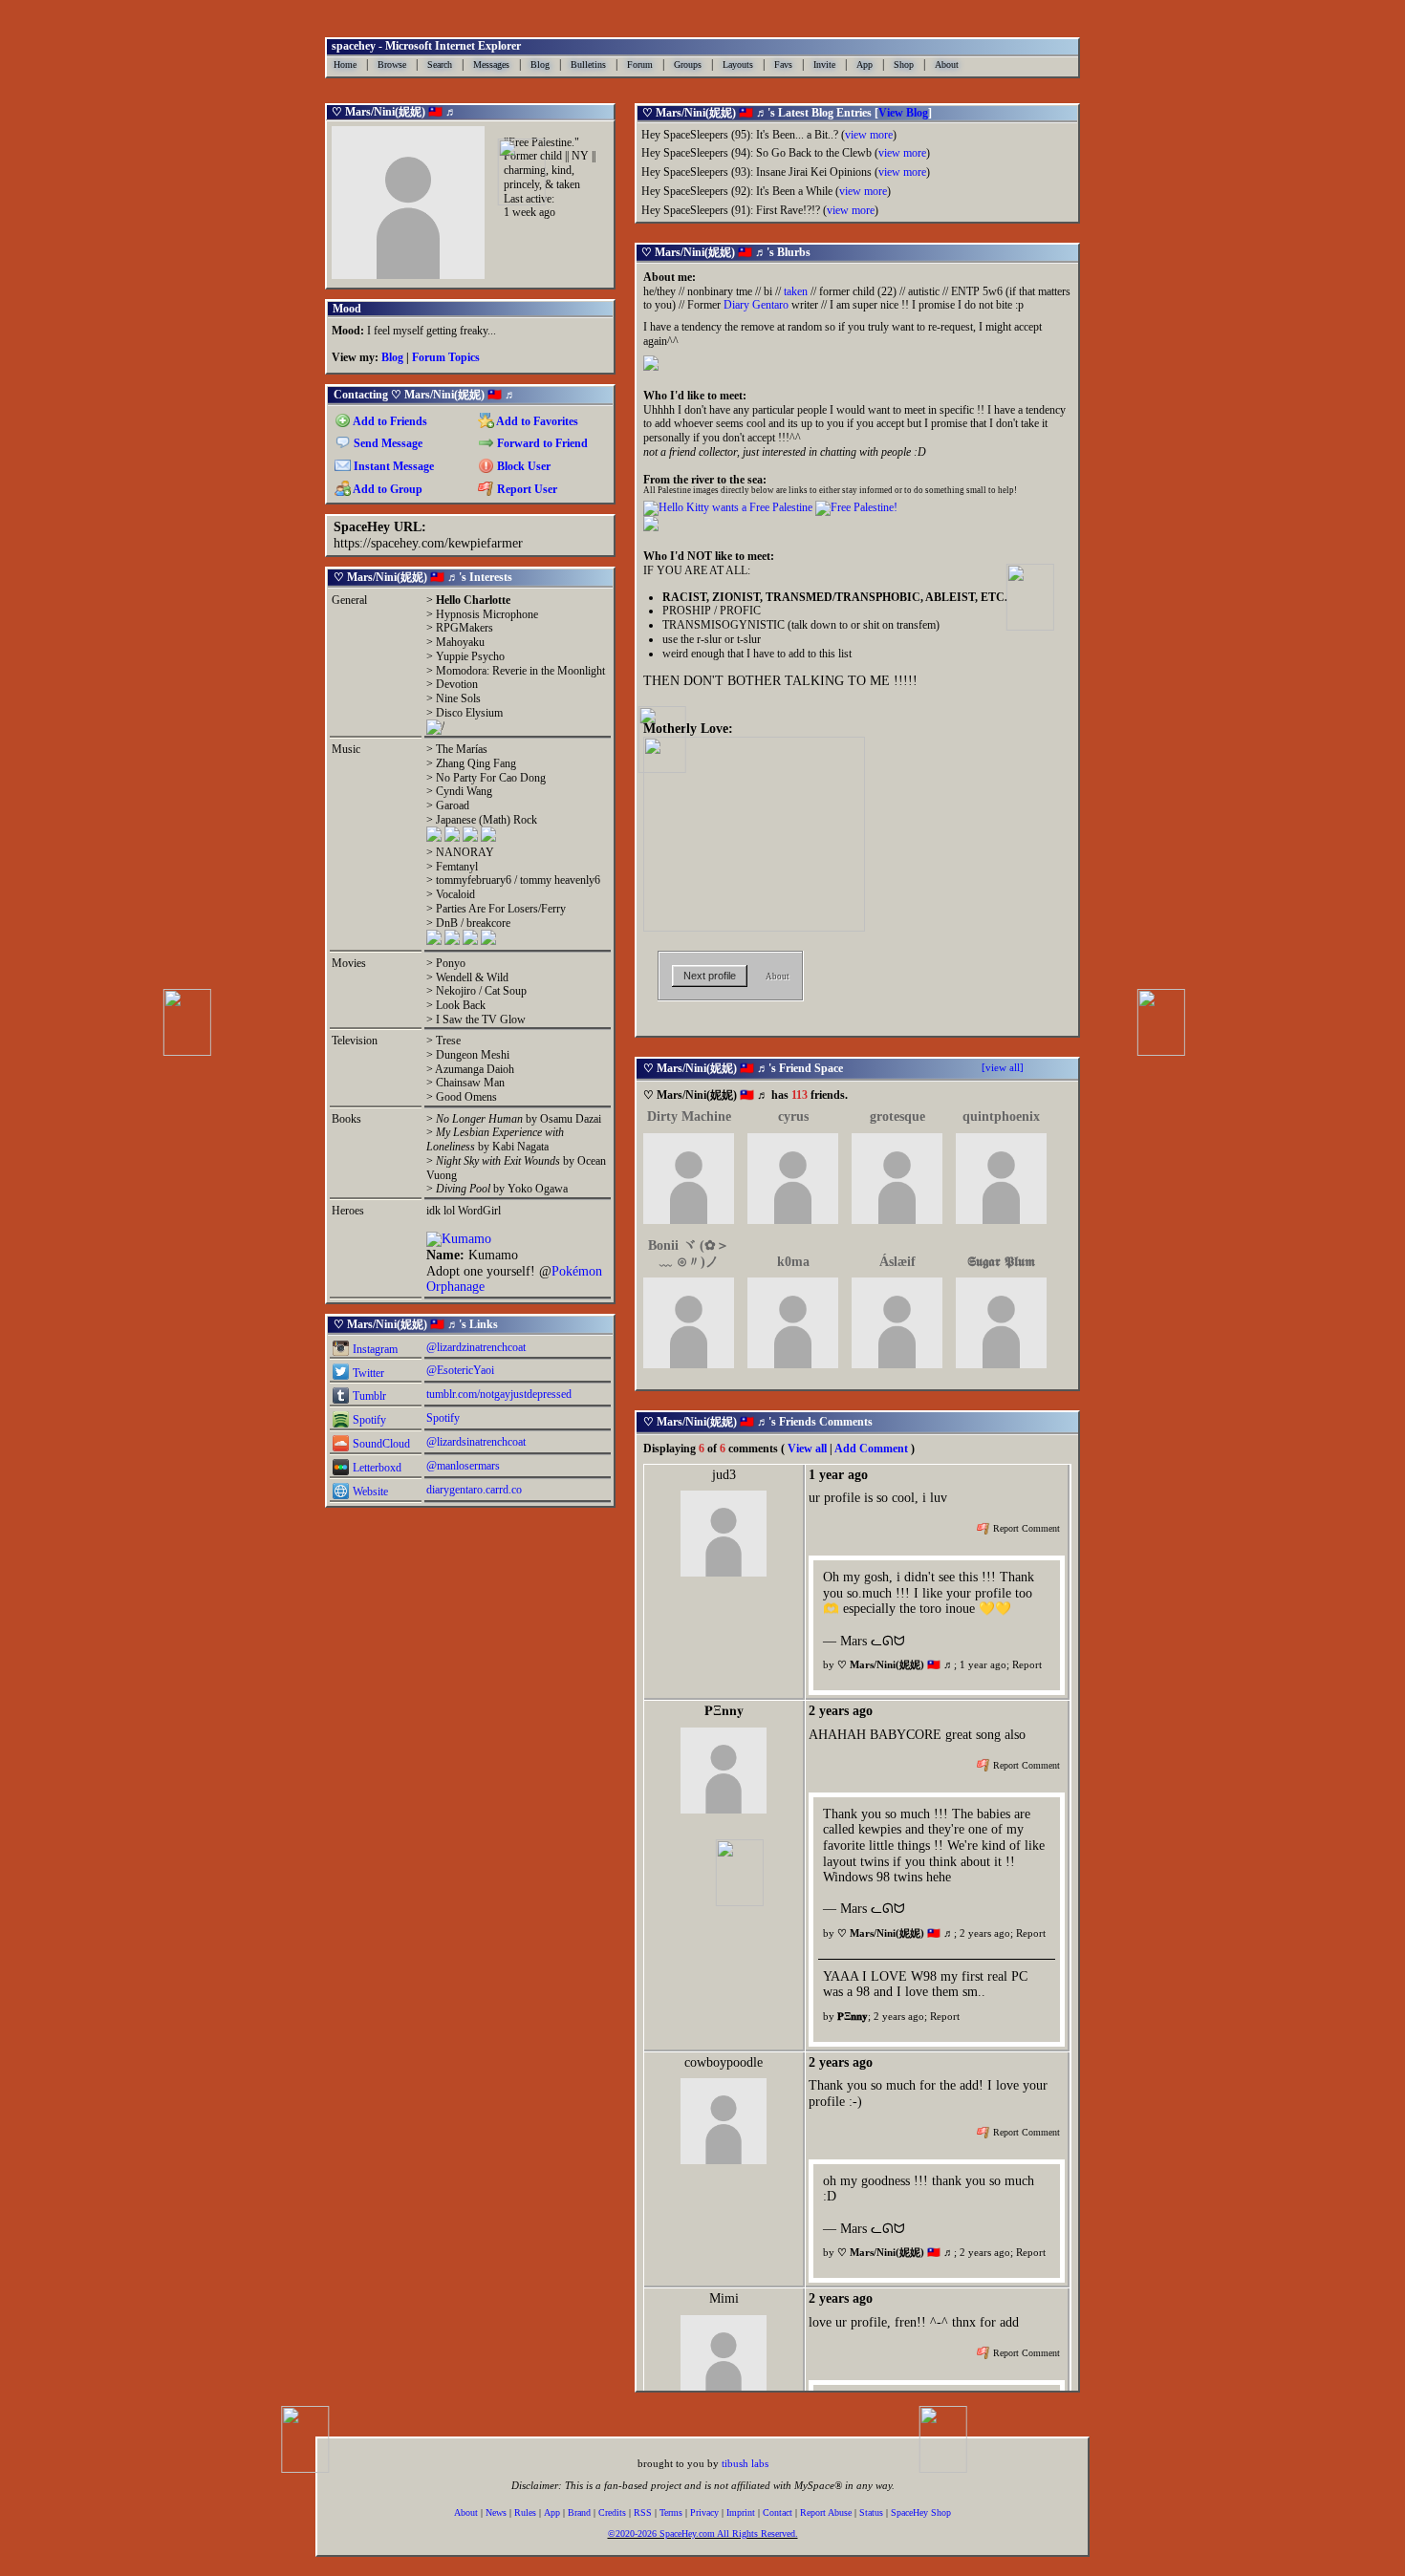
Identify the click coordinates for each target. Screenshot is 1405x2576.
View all (807, 1449)
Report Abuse (826, 2512)
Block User (522, 466)
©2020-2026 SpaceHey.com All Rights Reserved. (703, 2534)
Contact (778, 2512)
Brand (579, 2512)
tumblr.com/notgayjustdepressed (499, 1394)
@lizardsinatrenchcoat (476, 1442)
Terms (671, 2512)
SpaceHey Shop (921, 2512)
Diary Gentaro (756, 305)
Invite (824, 64)
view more (869, 135)
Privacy (704, 2512)
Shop (904, 64)
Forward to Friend (541, 443)
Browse (392, 64)
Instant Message (392, 466)
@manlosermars (463, 1466)
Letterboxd (376, 1468)
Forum (640, 64)
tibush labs (745, 2463)
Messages (491, 64)
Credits (612, 2512)
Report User (526, 489)
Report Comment (1025, 1529)
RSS (643, 2512)
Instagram (374, 1349)
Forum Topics (446, 357)
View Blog (903, 113)
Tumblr (368, 1396)
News (496, 2512)
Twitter (367, 1373)
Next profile (710, 976)
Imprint (741, 2512)
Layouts (738, 64)
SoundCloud (380, 1444)
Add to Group (387, 489)
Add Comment (871, 1449)
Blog (540, 64)
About (947, 64)
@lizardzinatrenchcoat (476, 1347)
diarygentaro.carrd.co (474, 1490)
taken (796, 291)
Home (345, 64)
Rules (525, 2512)
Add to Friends (389, 421)
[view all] (1003, 1067)
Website (369, 1492)
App (865, 64)
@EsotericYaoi (460, 1370)
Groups (688, 64)
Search (440, 64)
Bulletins (588, 64)
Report (1027, 1664)
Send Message (387, 443)
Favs (783, 64)
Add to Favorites (536, 421)
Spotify (368, 1420)
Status (871, 2512)
